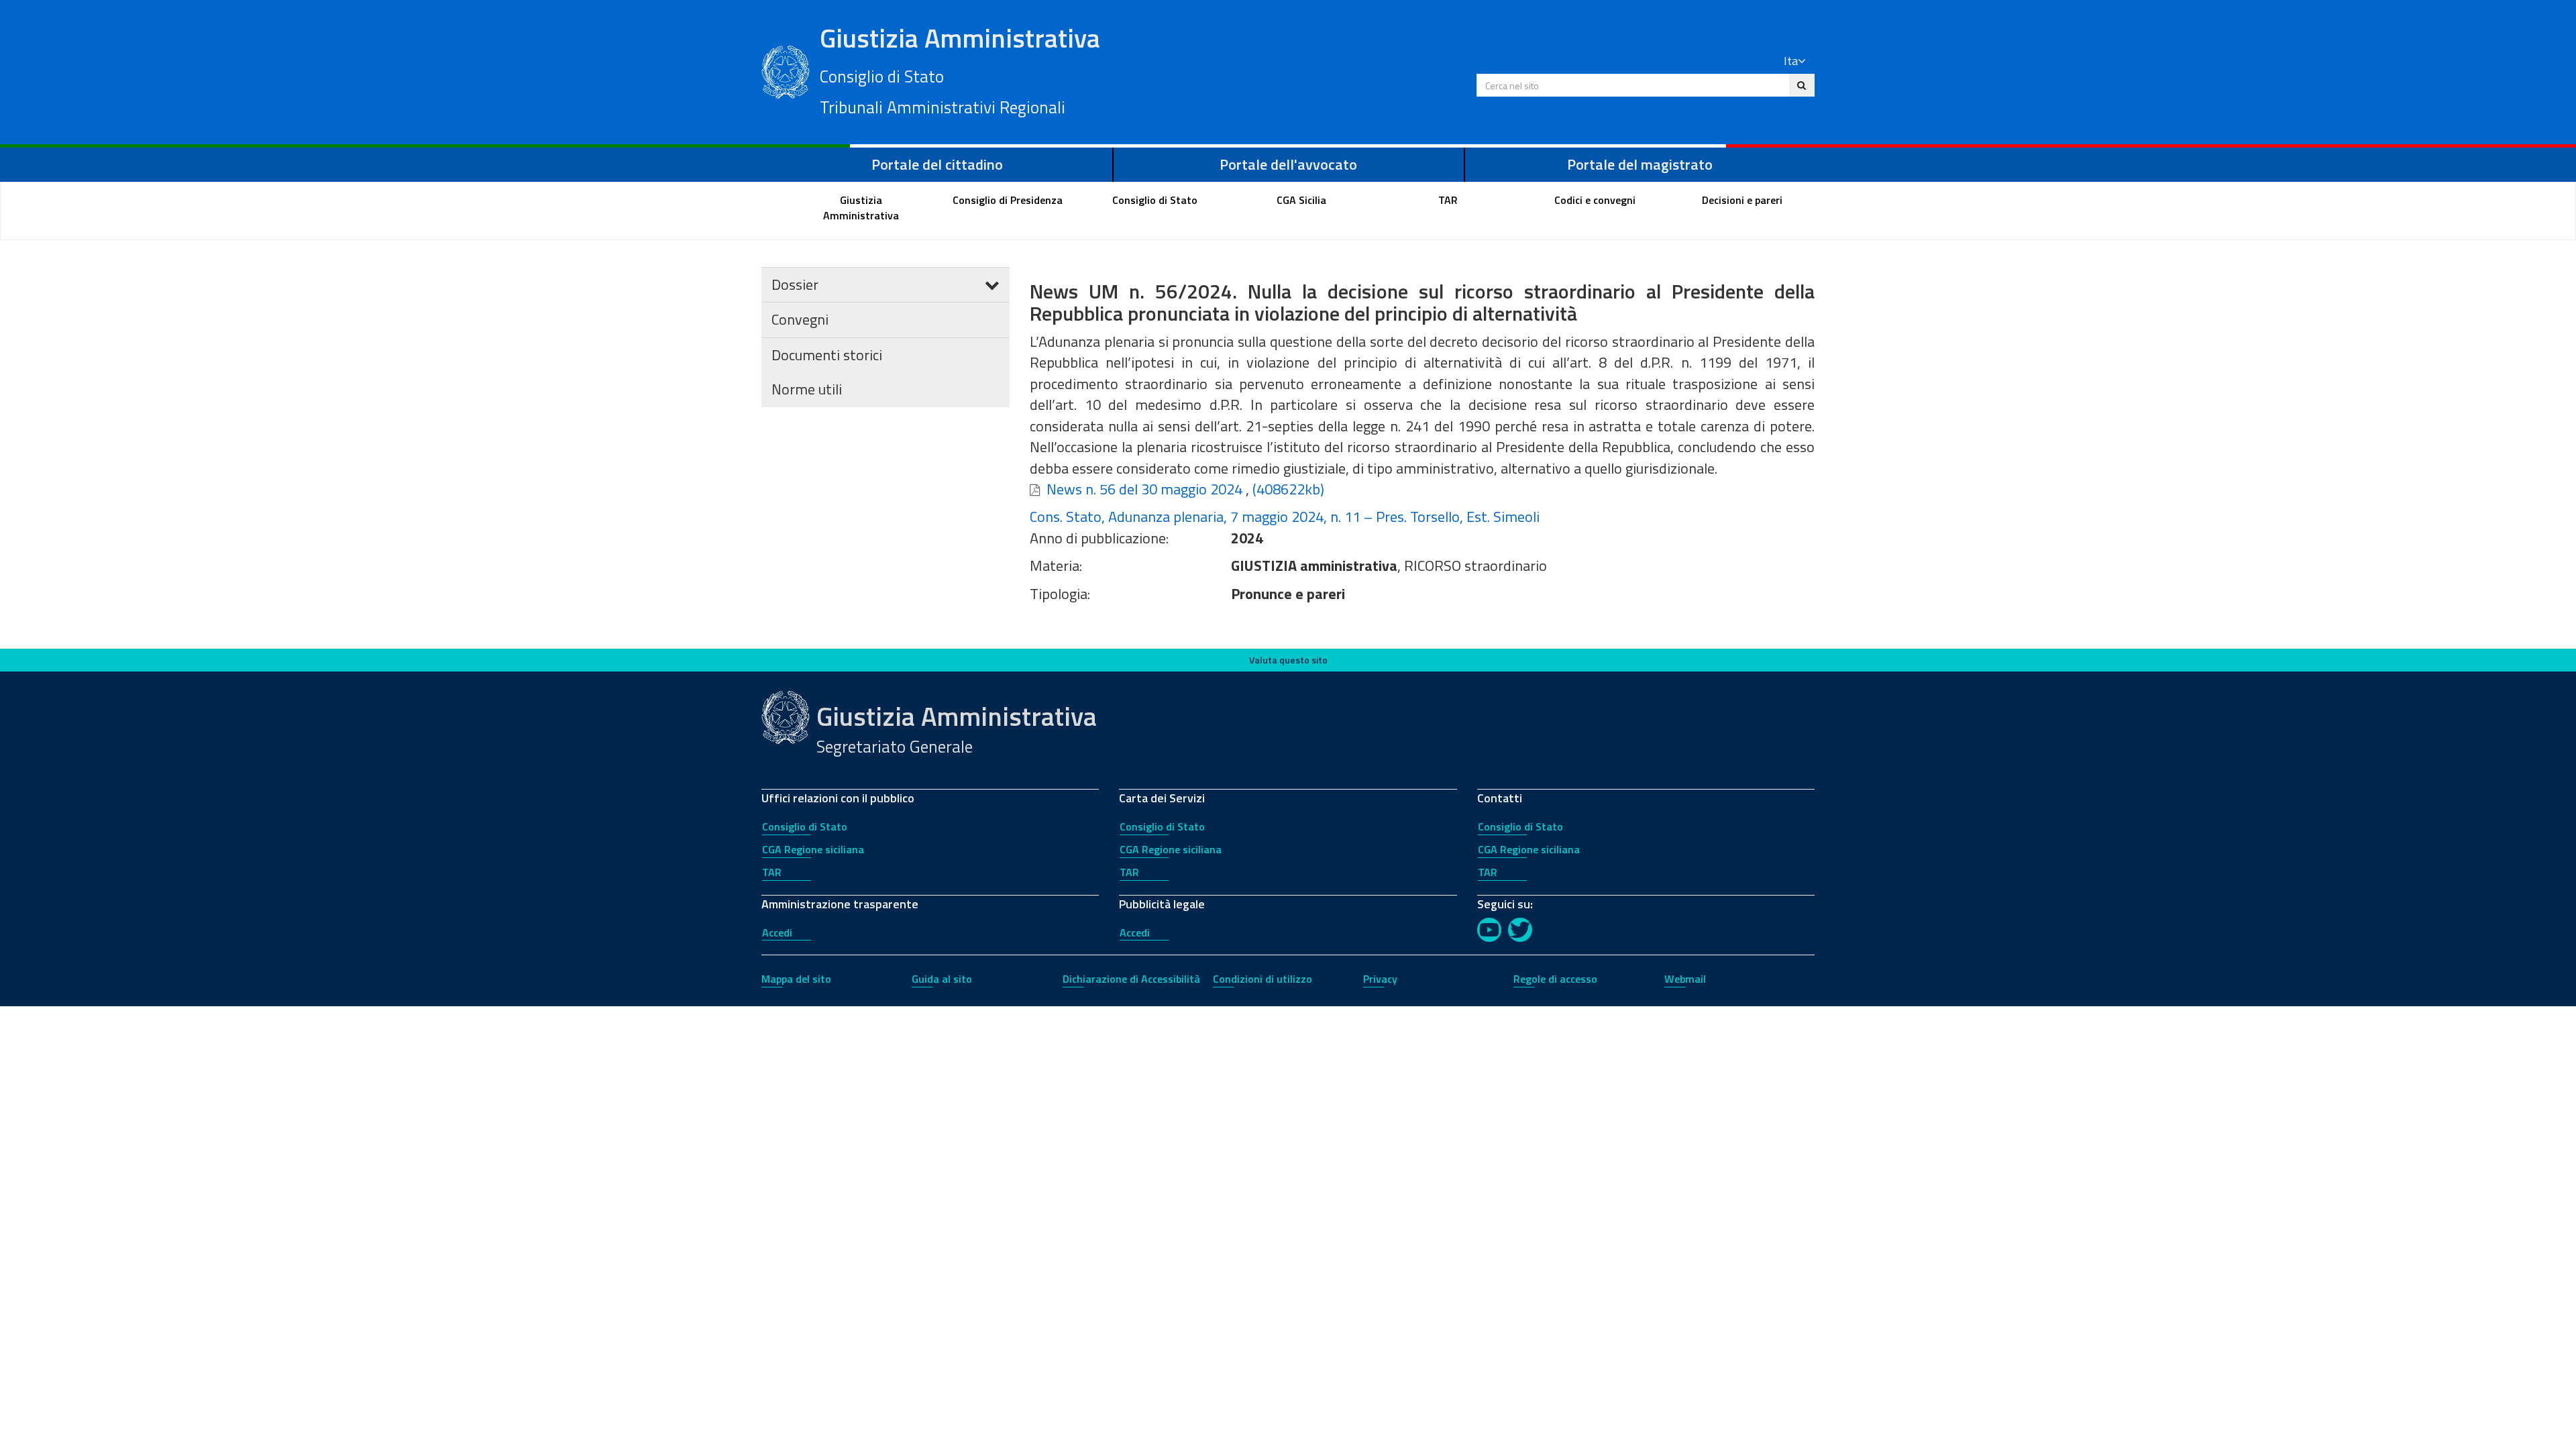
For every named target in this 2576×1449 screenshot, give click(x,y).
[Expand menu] (992, 284)
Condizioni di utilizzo (1263, 979)
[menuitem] (861, 208)
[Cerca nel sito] (1802, 85)
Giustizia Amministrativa (960, 69)
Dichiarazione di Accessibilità (1131, 979)
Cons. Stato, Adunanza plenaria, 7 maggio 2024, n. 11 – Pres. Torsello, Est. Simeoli (1285, 517)
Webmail (1685, 979)
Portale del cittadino (937, 164)
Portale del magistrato (1640, 164)
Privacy (1380, 979)
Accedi (777, 932)
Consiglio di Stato (805, 826)
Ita (1791, 61)
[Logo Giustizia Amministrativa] (786, 70)
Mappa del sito (796, 979)
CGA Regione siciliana (813, 849)
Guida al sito (942, 979)
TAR (772, 872)
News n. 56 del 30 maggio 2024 (1144, 489)
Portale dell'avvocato (1288, 164)
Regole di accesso (1555, 979)
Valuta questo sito (1288, 660)
